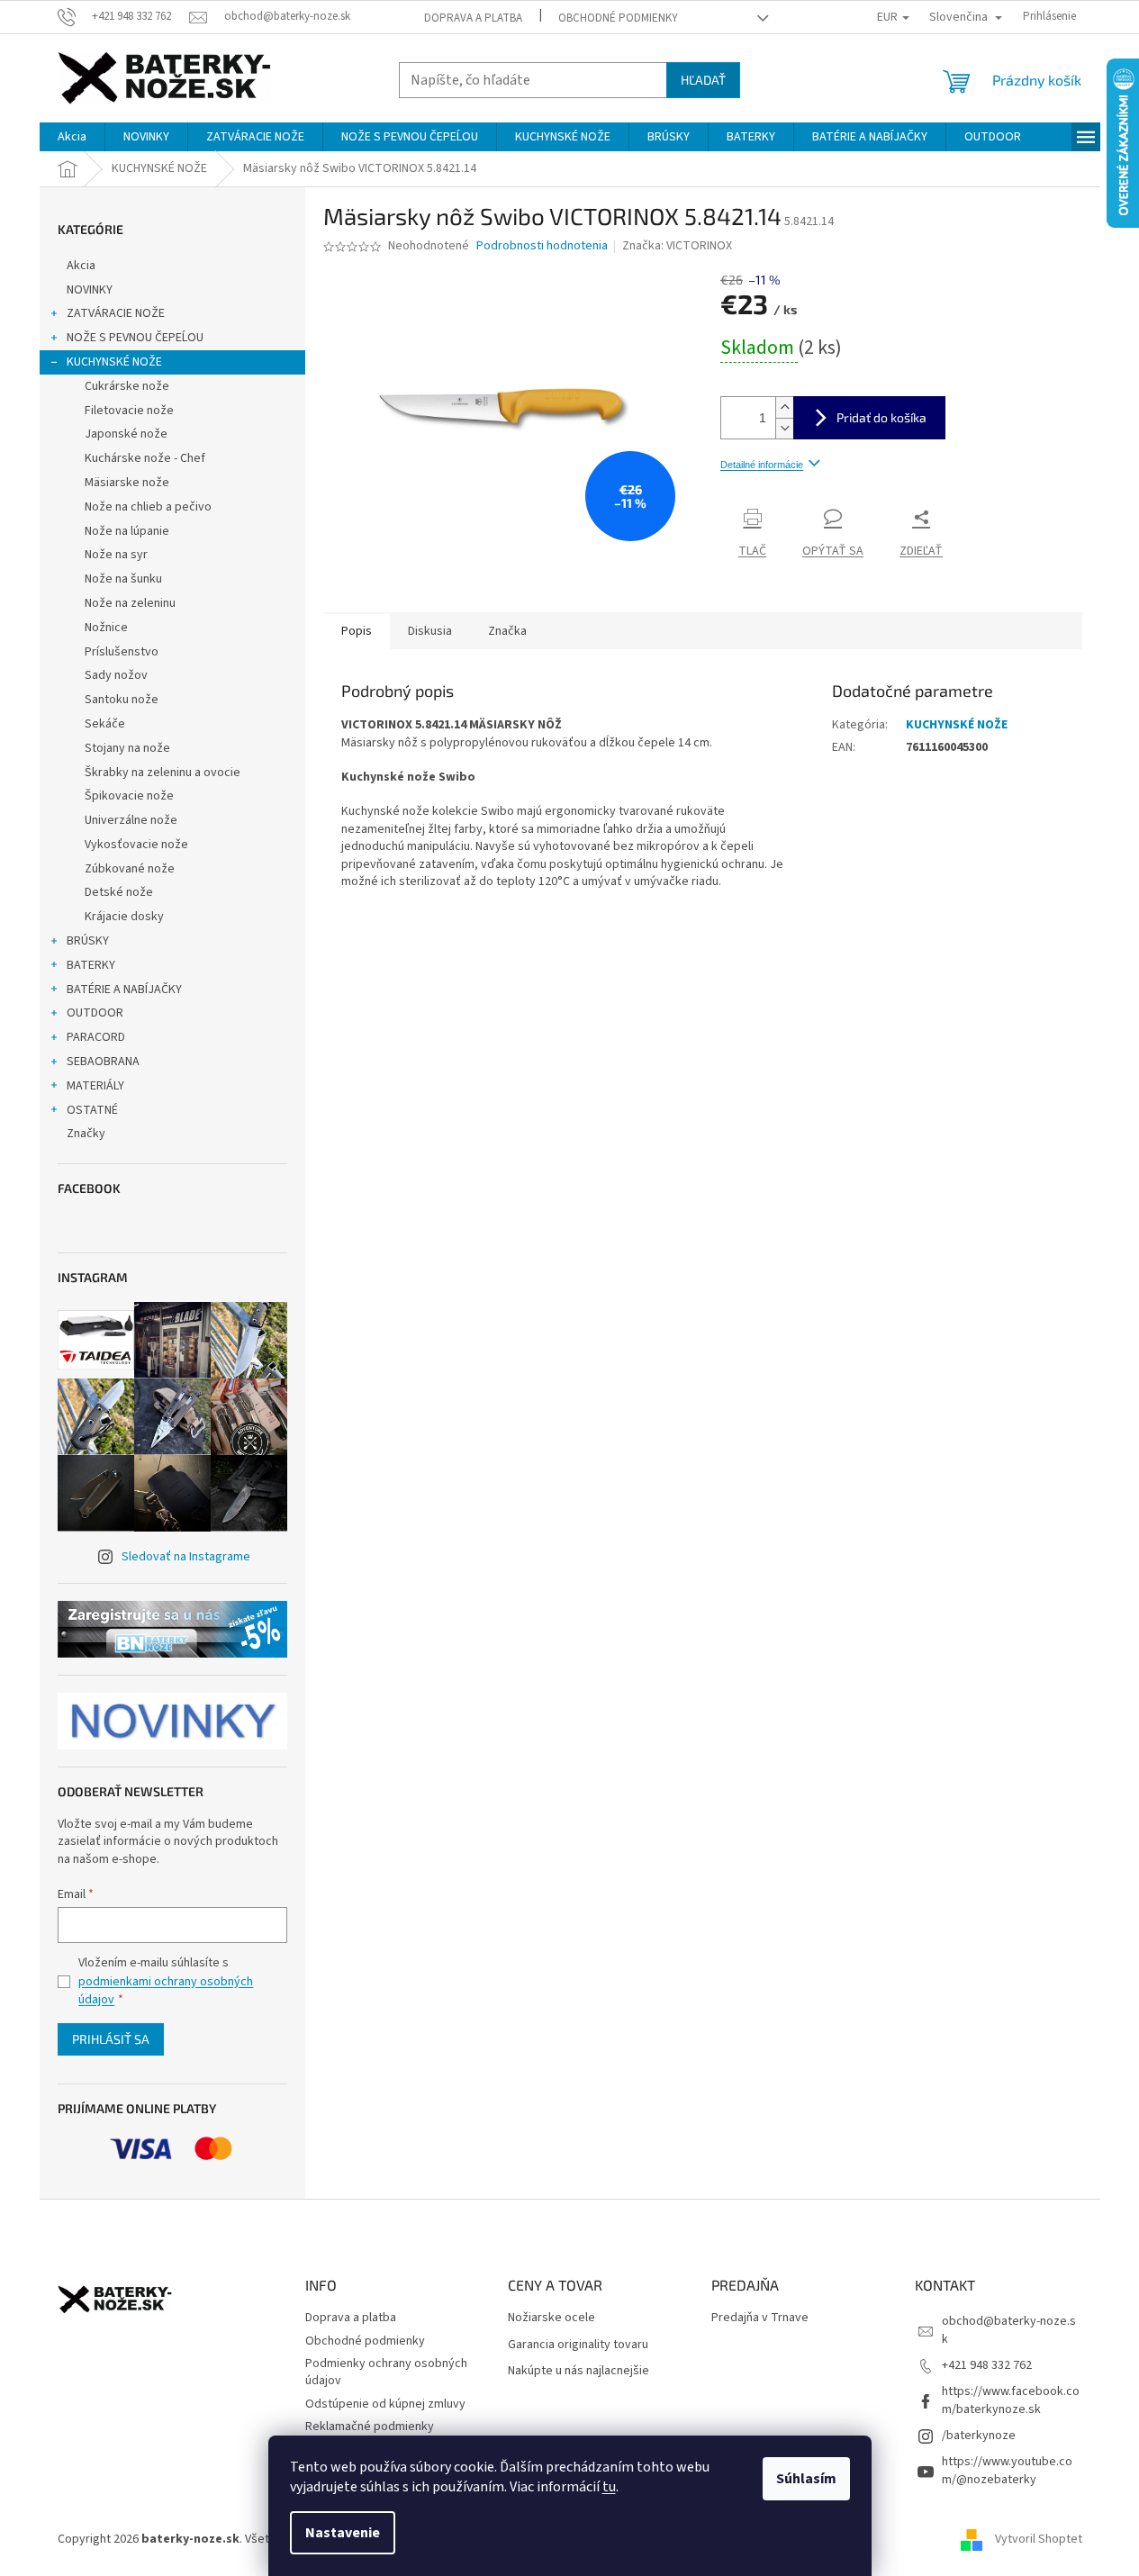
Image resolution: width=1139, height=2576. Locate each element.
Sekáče (105, 724)
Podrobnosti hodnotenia (542, 246)
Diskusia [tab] (430, 631)
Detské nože (119, 892)
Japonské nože (126, 434)
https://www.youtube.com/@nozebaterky (1007, 2470)
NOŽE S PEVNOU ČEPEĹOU (135, 338)
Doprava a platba (473, 18)
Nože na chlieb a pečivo (148, 507)
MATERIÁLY (95, 1086)
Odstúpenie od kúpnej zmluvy (385, 2404)
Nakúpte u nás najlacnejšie (579, 2371)
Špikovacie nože (129, 796)
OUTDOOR (95, 1013)
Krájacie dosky (124, 917)
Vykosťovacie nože (136, 845)
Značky (86, 1134)
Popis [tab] (357, 631)
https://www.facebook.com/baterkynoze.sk (1011, 2400)
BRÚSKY (88, 941)
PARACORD (96, 1037)
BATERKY (91, 965)
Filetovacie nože (129, 411)
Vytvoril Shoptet (1039, 2539)
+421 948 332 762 (987, 2365)
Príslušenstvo (122, 652)
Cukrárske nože (127, 386)
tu (609, 2487)
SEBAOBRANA (103, 1062)
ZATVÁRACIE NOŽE (116, 313)
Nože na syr (116, 555)
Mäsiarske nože (127, 483)
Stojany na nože (127, 748)
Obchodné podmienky (618, 18)
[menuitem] (72, 137)
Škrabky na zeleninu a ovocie (163, 773)
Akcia (81, 266)
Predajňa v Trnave (760, 2318)
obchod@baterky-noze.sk (1009, 2330)
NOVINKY (90, 290)
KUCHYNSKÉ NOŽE (114, 362)
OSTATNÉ (92, 1110)
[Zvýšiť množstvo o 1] (784, 407)
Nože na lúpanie (127, 531)
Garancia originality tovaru (578, 2345)
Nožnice (106, 628)
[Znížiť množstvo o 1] (784, 428)
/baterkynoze (979, 2436)
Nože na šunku (123, 579)
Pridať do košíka (881, 417)
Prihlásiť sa (111, 2039)
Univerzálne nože (131, 820)
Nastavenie (343, 2533)
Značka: (677, 246)
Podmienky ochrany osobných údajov (386, 2372)
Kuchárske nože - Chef (145, 458)
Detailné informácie (762, 465)
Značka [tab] (507, 631)
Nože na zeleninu (130, 603)
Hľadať (703, 80)
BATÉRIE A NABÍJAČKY (124, 990)
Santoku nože (122, 700)
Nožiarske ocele (551, 2318)
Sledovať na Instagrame (186, 1557)
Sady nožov (116, 675)
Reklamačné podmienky (370, 2427)
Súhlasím (806, 2479)
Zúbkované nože (130, 869)
